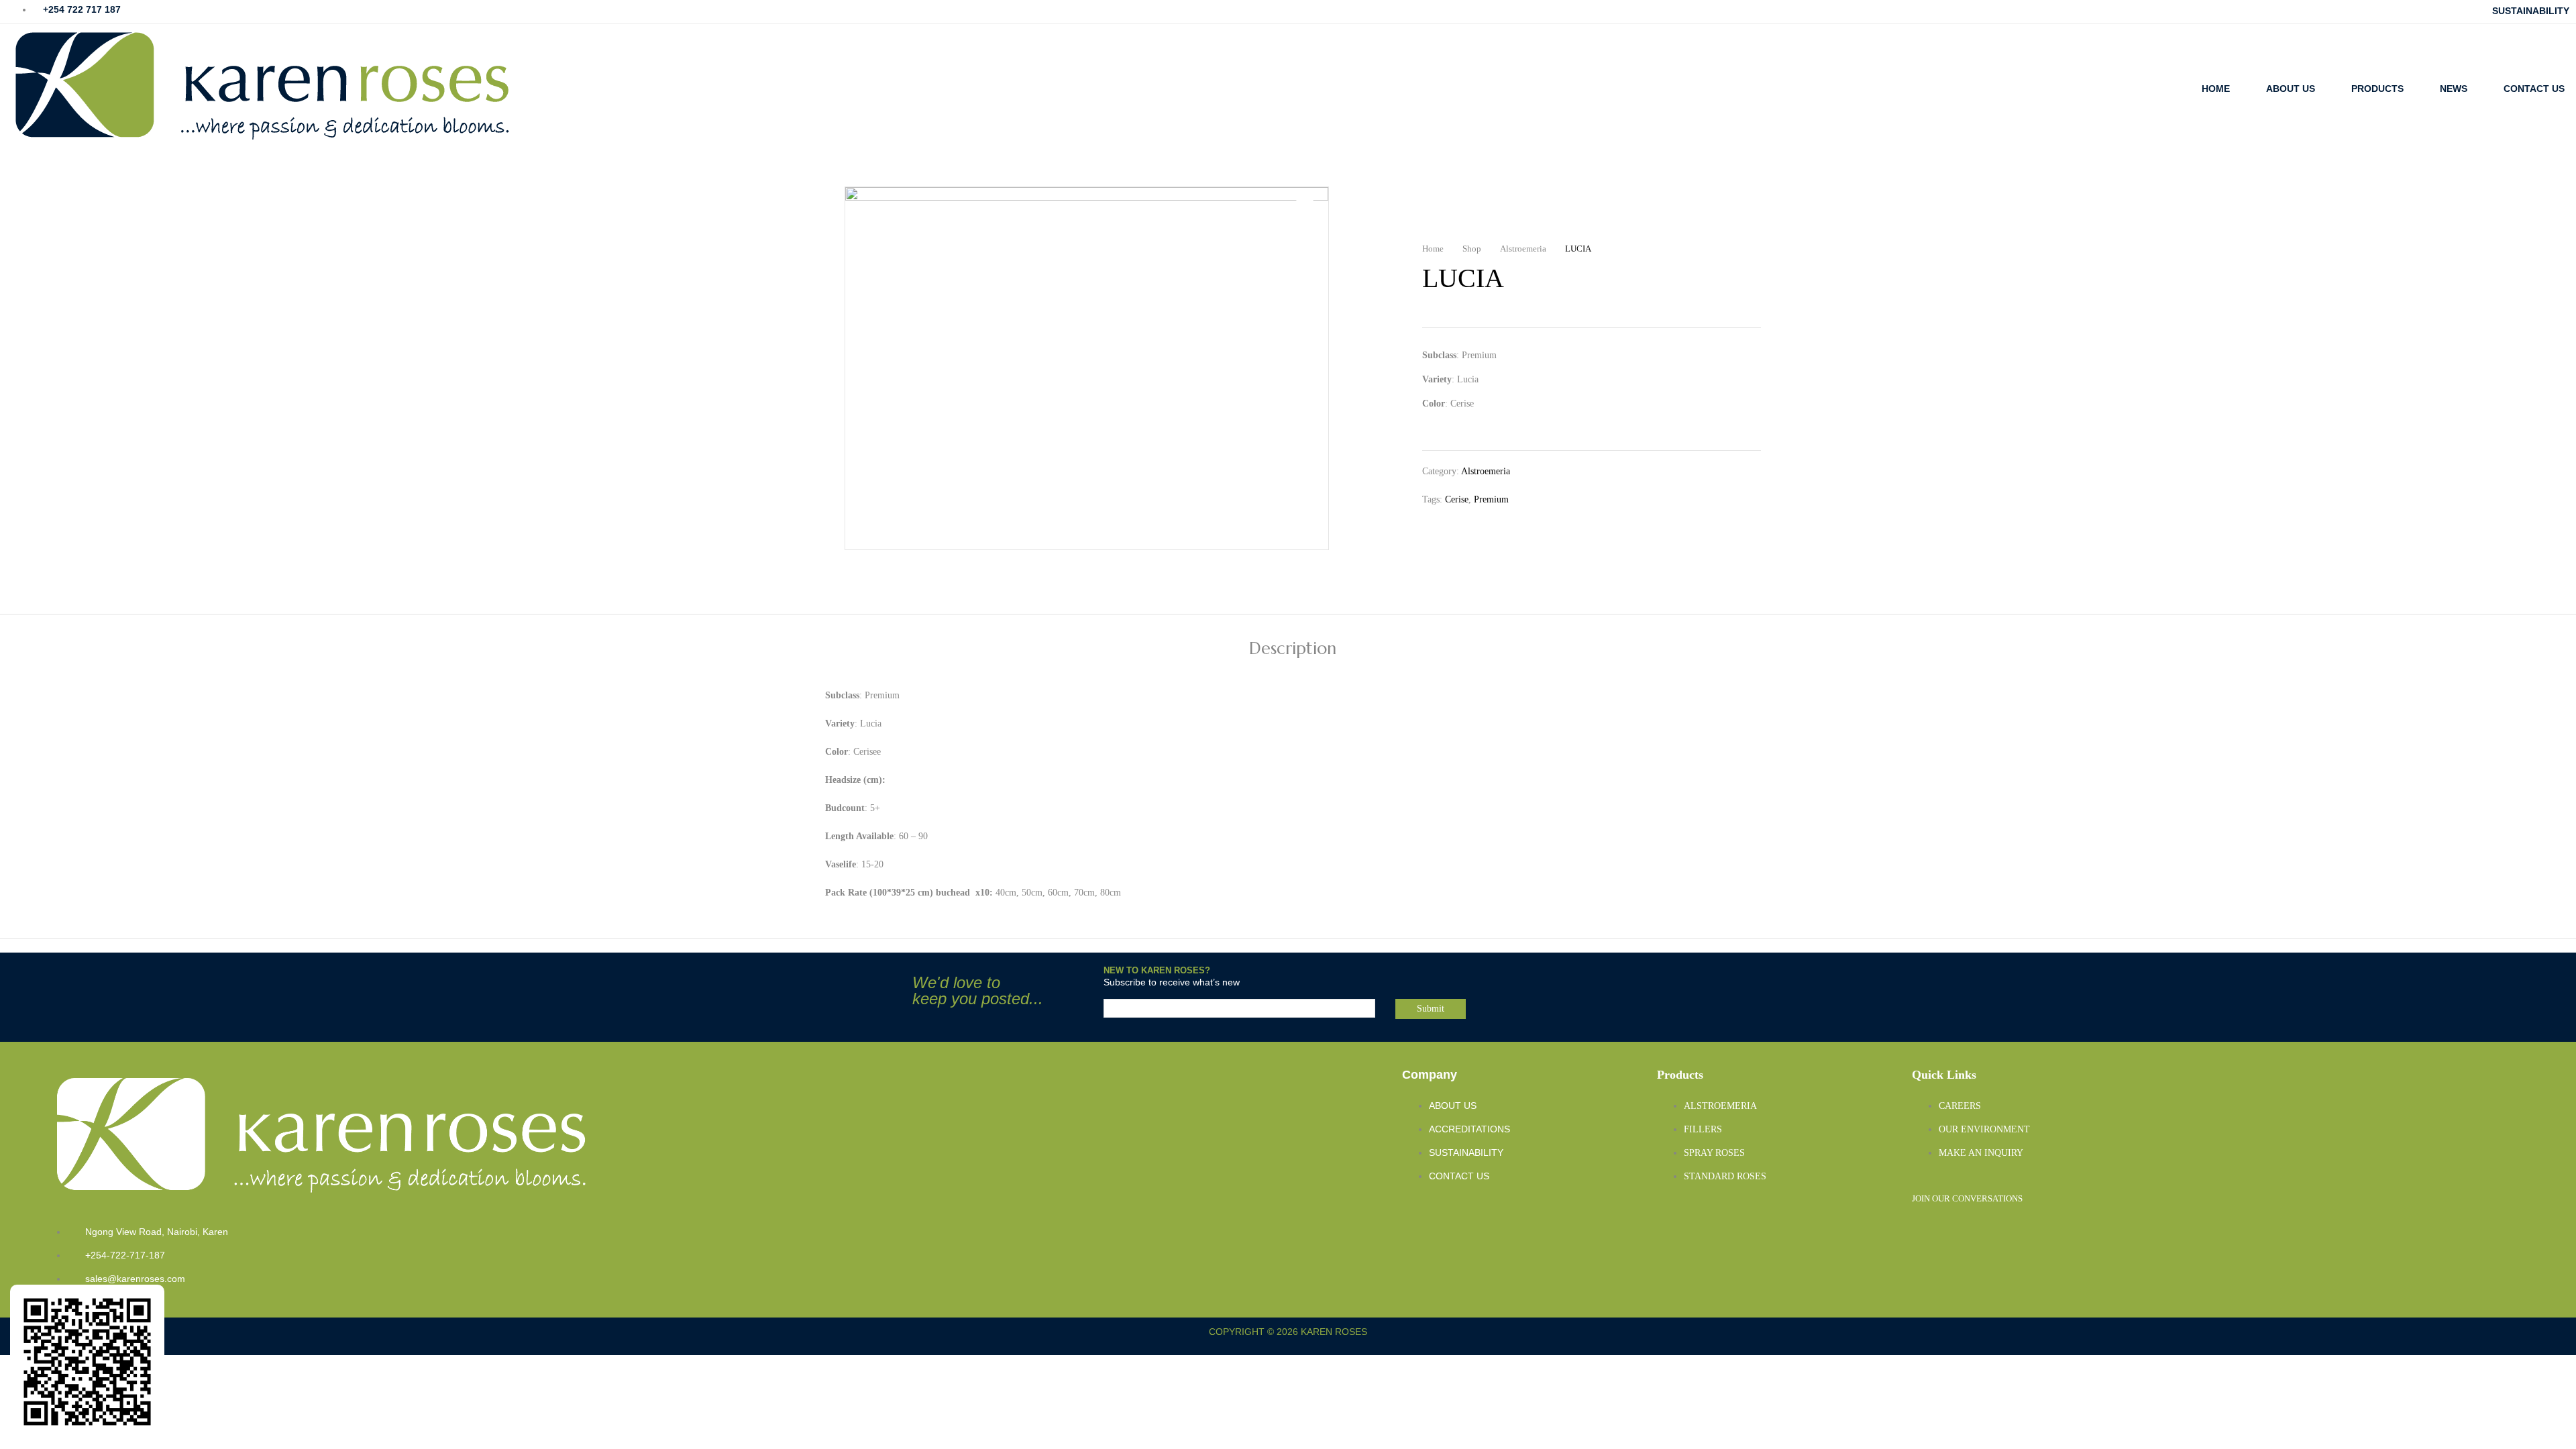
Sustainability (2531, 11)
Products (2377, 89)
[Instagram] (1929, 1233)
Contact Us (2534, 89)
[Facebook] (2015, 1233)
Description (1293, 650)
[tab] (1293, 650)
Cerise (1457, 499)
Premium (1491, 499)
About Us (2291, 89)
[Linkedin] (1972, 1233)
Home (2216, 89)
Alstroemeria (1486, 471)
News (2454, 89)
